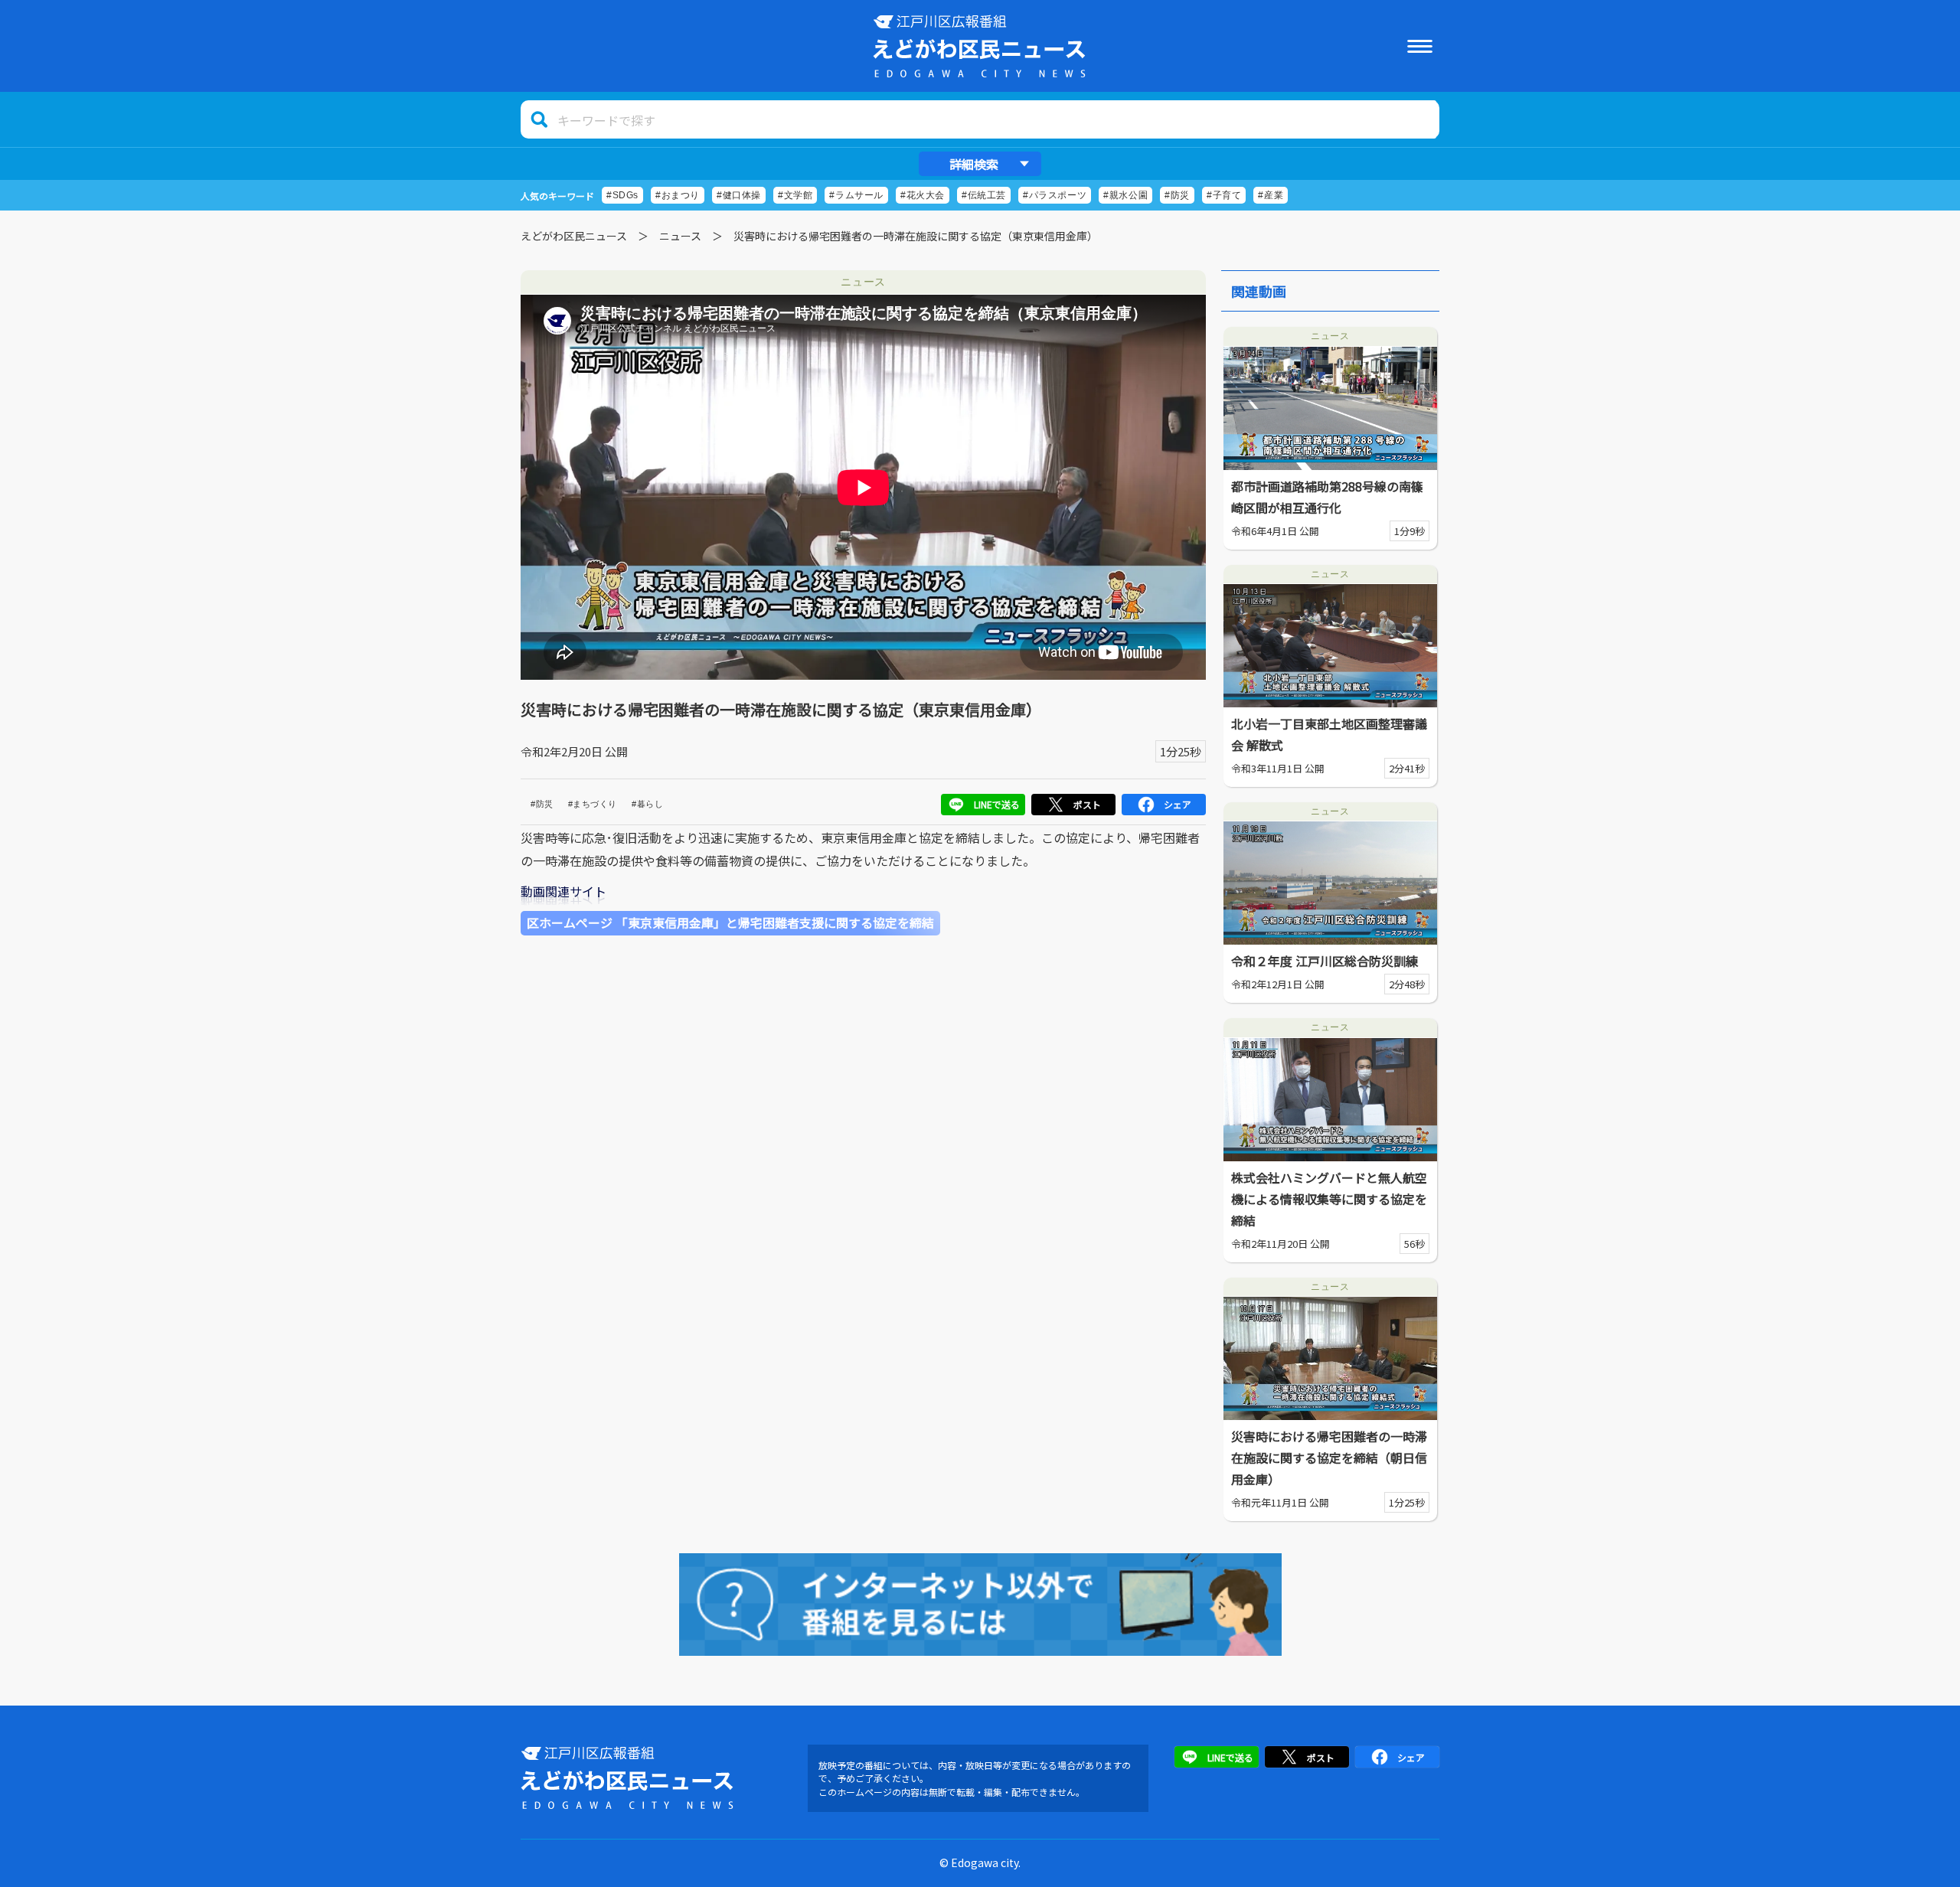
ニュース (680, 236)
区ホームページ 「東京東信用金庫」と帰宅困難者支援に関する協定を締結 (730, 922)
